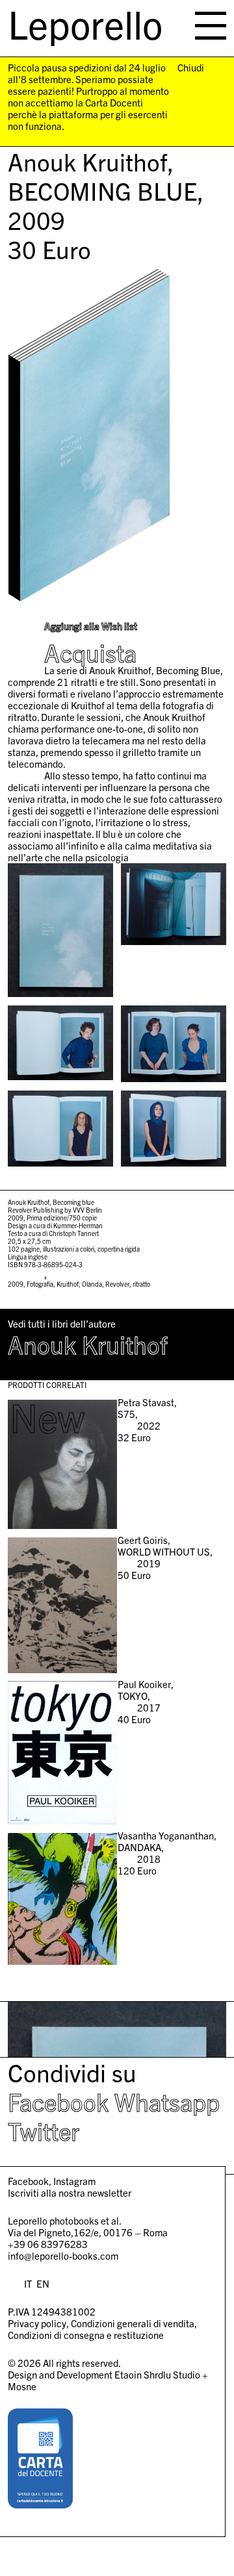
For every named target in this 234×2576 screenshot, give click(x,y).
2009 (16, 1284)
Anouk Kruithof (87, 1344)
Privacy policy (37, 2323)
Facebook (58, 2101)
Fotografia (40, 1284)
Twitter (44, 2130)
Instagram (74, 2181)
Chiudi (191, 68)
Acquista (90, 653)
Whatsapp (167, 2101)
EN (43, 2283)
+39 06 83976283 (48, 2244)
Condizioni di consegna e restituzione (86, 2335)
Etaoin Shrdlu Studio (157, 2374)
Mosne (22, 2386)
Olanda (92, 1284)
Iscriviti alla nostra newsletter (70, 2192)
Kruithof (68, 1284)
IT (28, 2283)
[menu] (211, 26)
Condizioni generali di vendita (133, 2323)
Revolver (117, 1284)
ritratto (141, 1284)
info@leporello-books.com (63, 2255)
